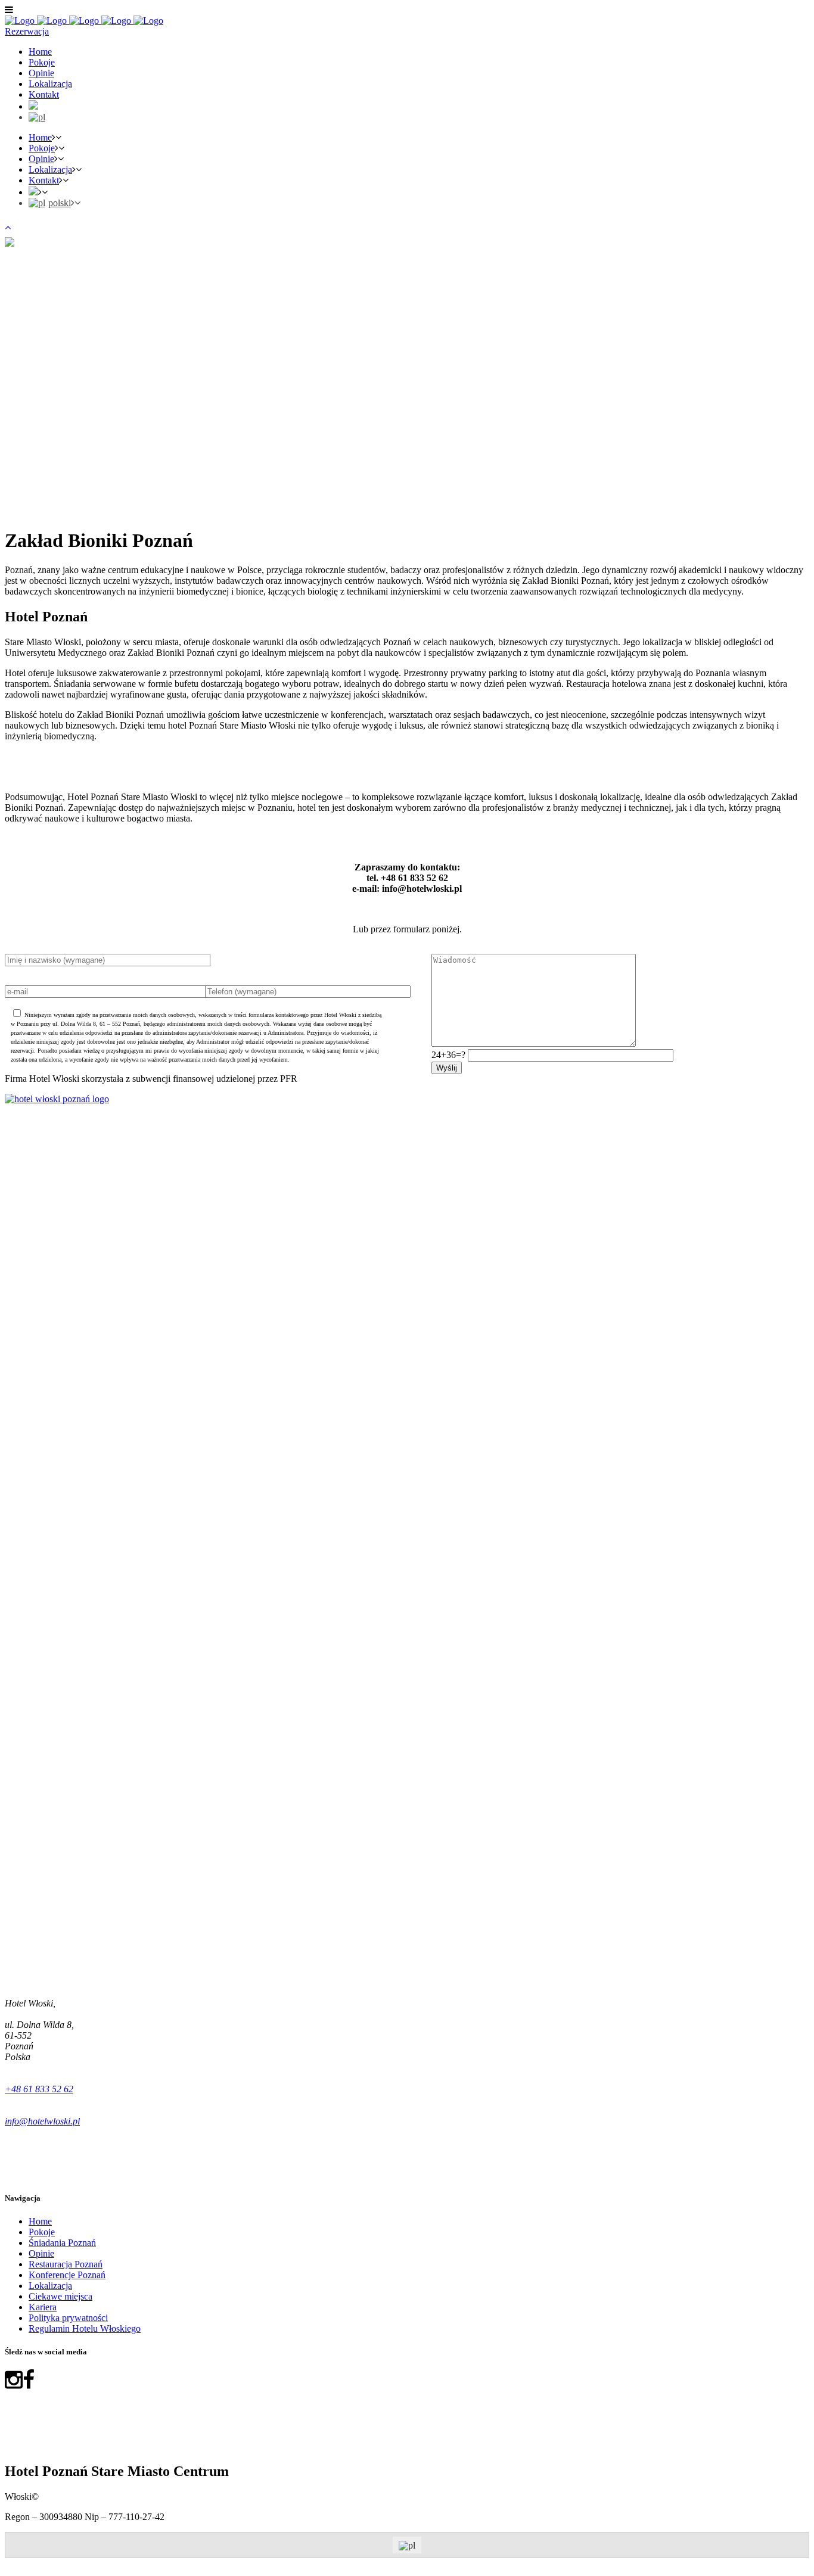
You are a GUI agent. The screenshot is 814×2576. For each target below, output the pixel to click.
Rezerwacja (27, 31)
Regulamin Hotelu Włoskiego (85, 2328)
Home (40, 2221)
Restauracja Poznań (66, 2264)
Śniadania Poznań (62, 2243)
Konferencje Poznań (67, 2275)
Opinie (41, 2253)
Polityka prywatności (68, 2318)
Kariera (43, 2307)
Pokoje (42, 2232)
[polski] (37, 117)
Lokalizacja (50, 2286)
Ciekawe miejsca (60, 2296)
